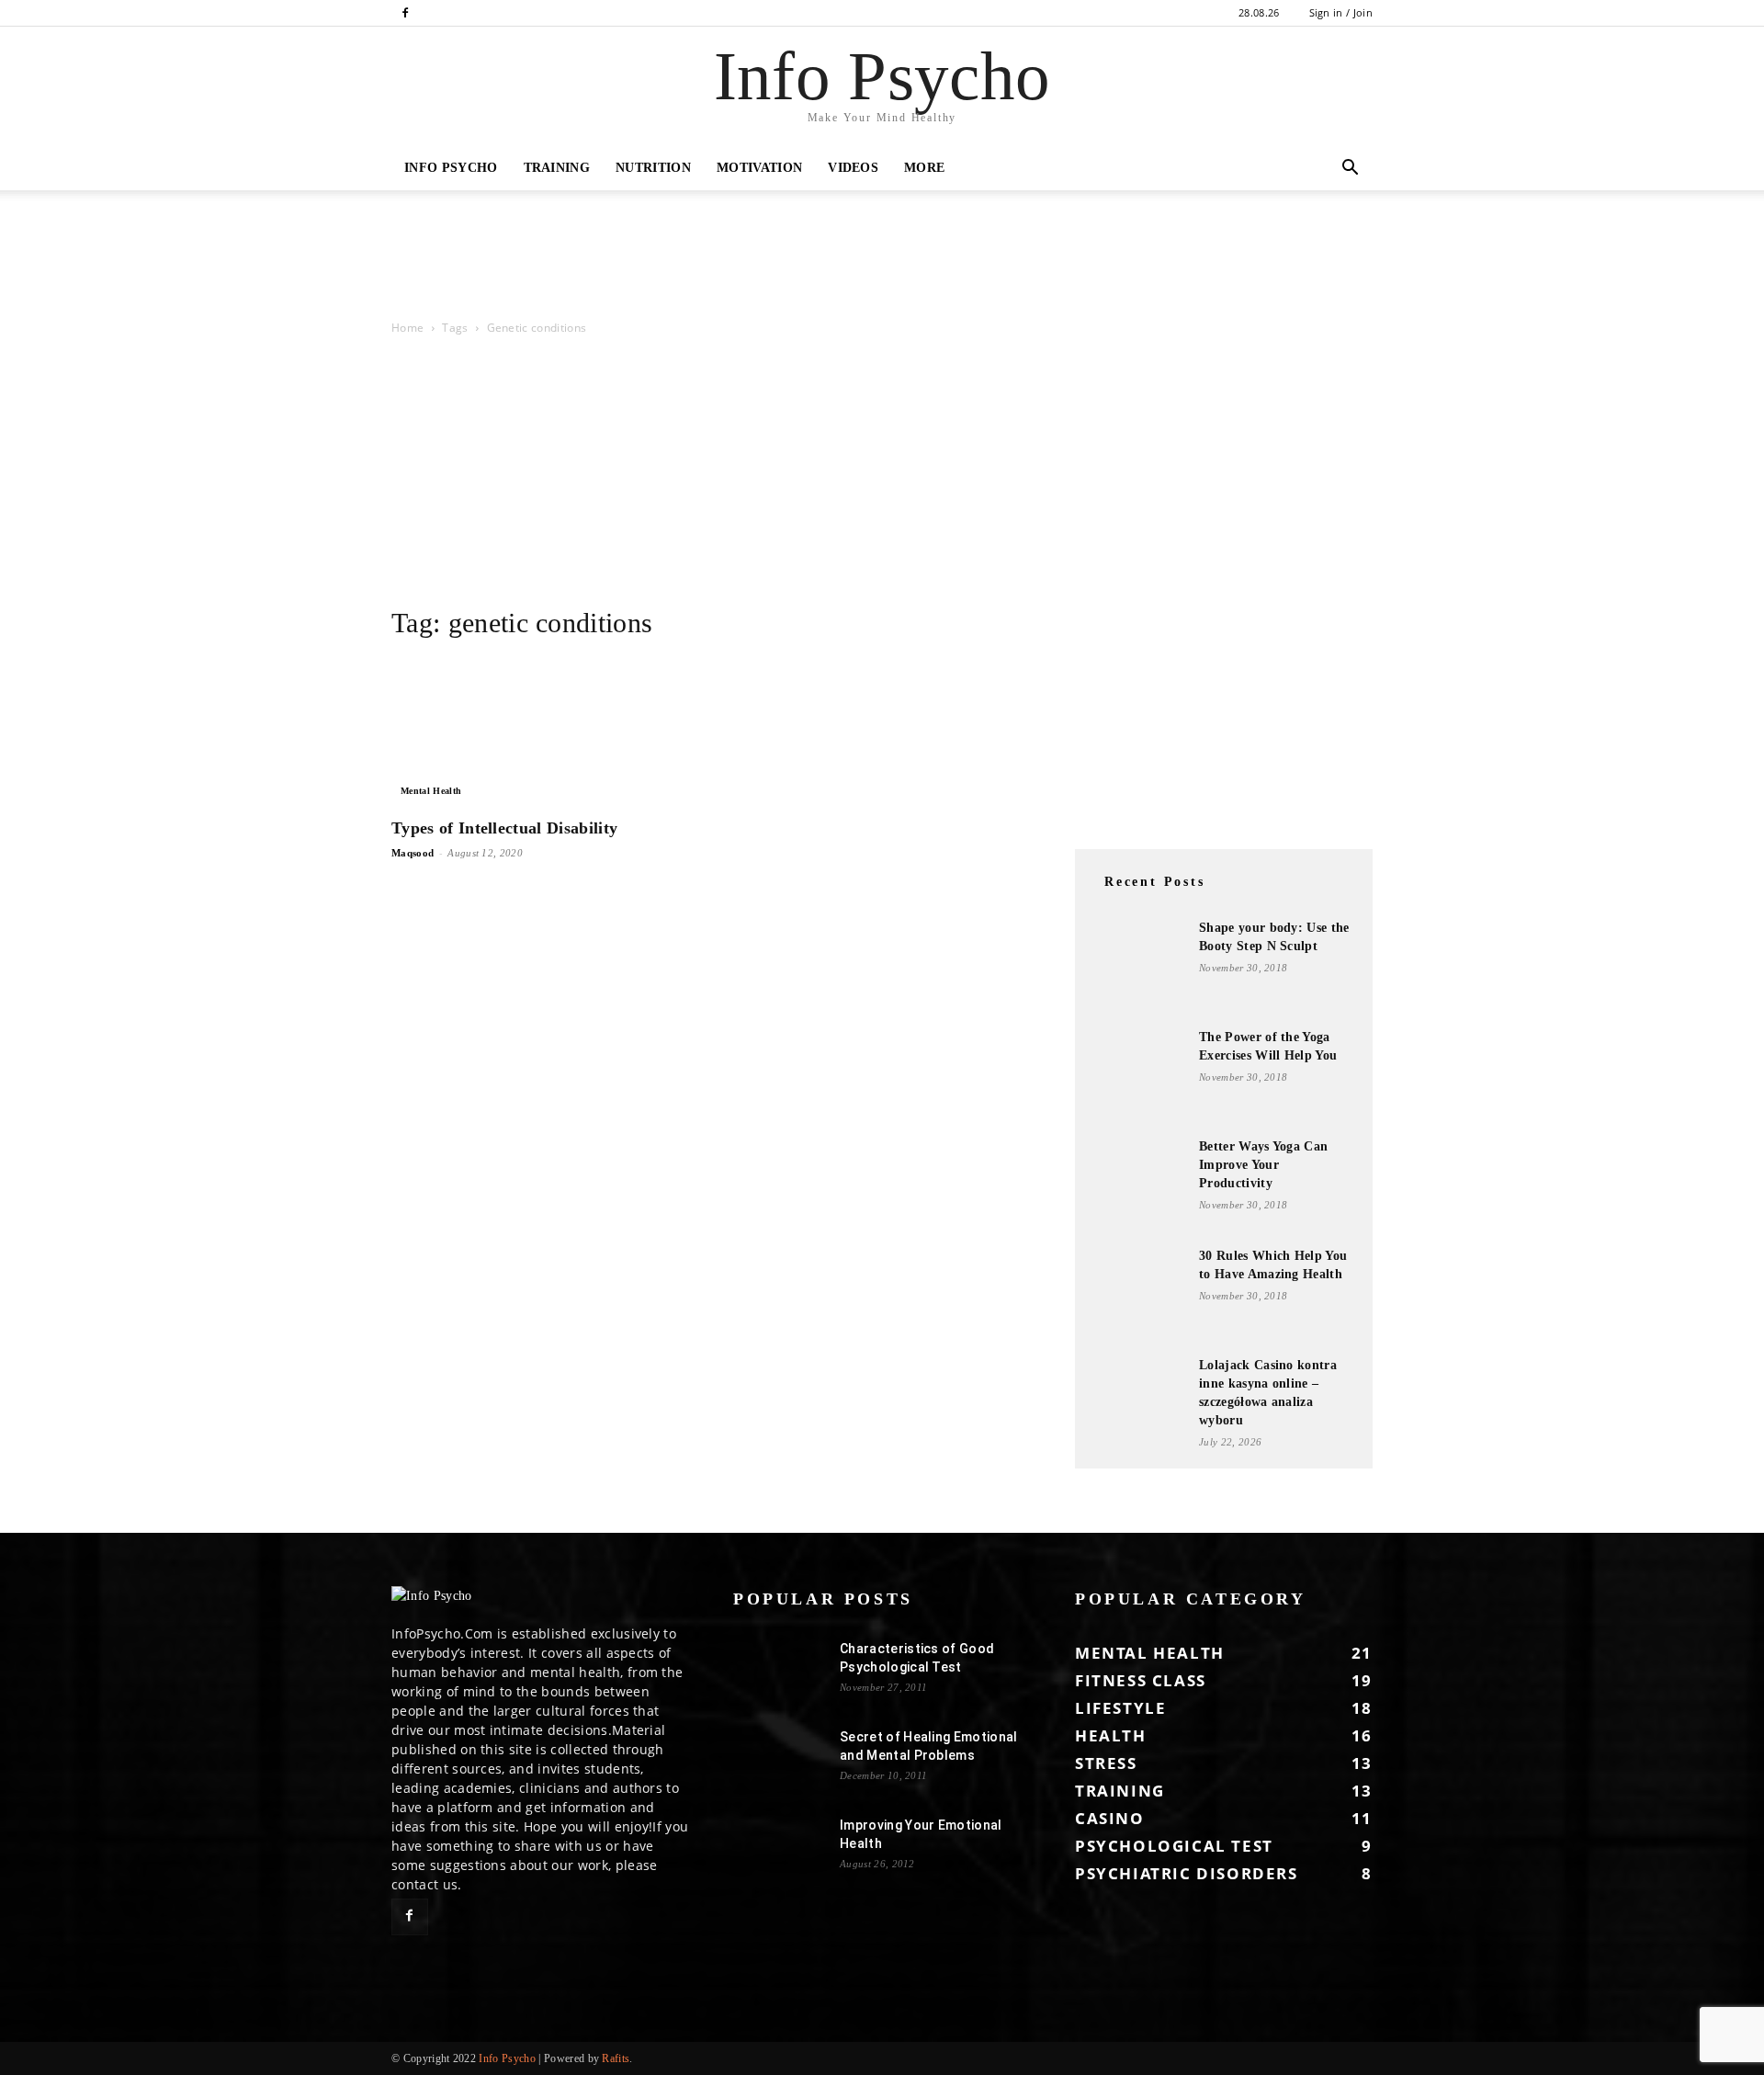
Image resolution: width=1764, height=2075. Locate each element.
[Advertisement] (334, 254)
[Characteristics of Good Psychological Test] (779, 1672)
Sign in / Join (1341, 12)
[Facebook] (405, 13)
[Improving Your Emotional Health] (779, 1848)
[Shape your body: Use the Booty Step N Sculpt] (1139, 965)
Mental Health (431, 791)
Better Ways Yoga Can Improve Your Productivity (1263, 1165)
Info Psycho (451, 168)
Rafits (616, 2058)
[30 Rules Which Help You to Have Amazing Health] (1139, 1293)
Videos (853, 168)
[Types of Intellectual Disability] (540, 731)
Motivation (759, 168)
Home (407, 328)
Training (557, 168)
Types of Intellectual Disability (504, 828)
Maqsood (413, 853)
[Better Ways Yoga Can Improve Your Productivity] (1139, 1184)
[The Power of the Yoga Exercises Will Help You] (1139, 1074)
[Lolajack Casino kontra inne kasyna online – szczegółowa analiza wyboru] (1139, 1402)
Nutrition (653, 168)
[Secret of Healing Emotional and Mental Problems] (779, 1760)
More (924, 168)
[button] (1351, 170)
